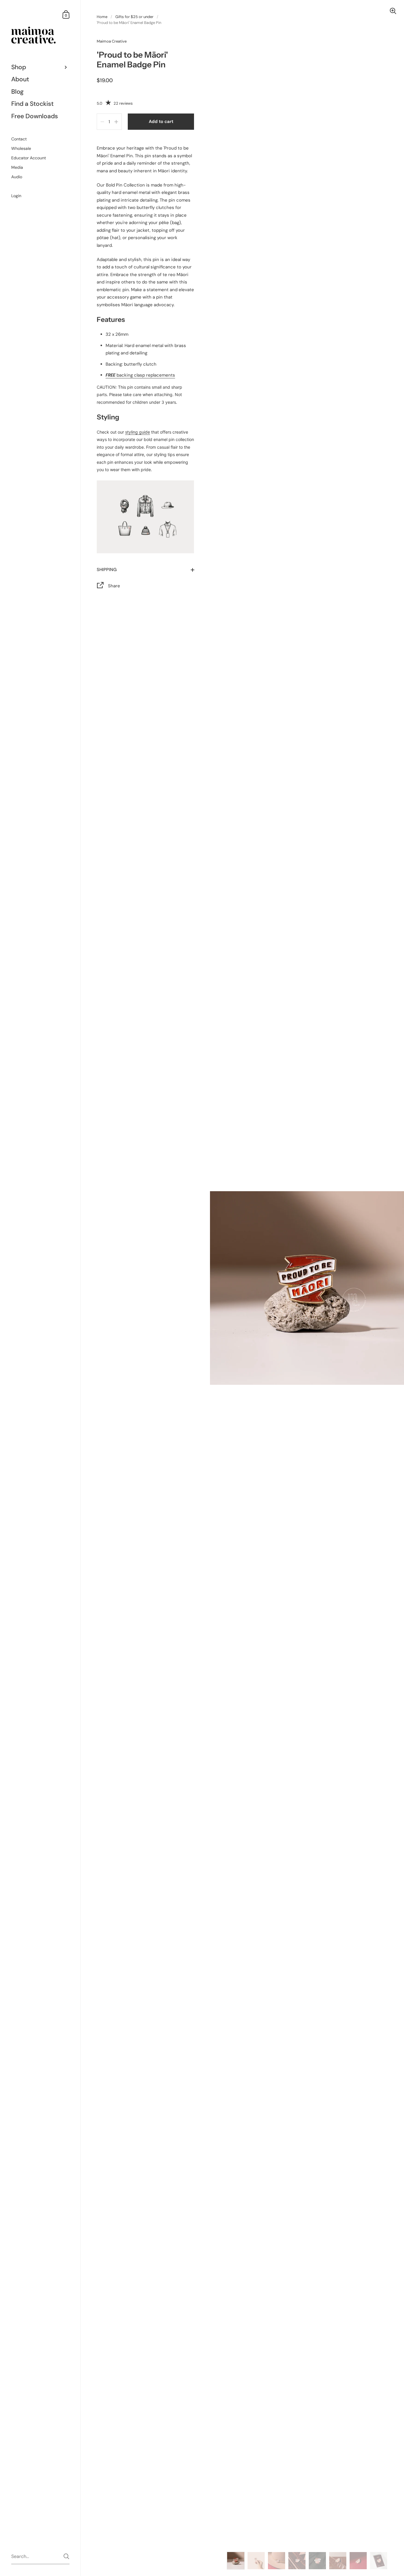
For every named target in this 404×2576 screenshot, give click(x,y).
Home (102, 17)
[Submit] (66, 2556)
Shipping (107, 570)
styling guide (138, 432)
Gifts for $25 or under (134, 17)
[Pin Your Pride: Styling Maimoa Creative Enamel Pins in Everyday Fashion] (145, 519)
